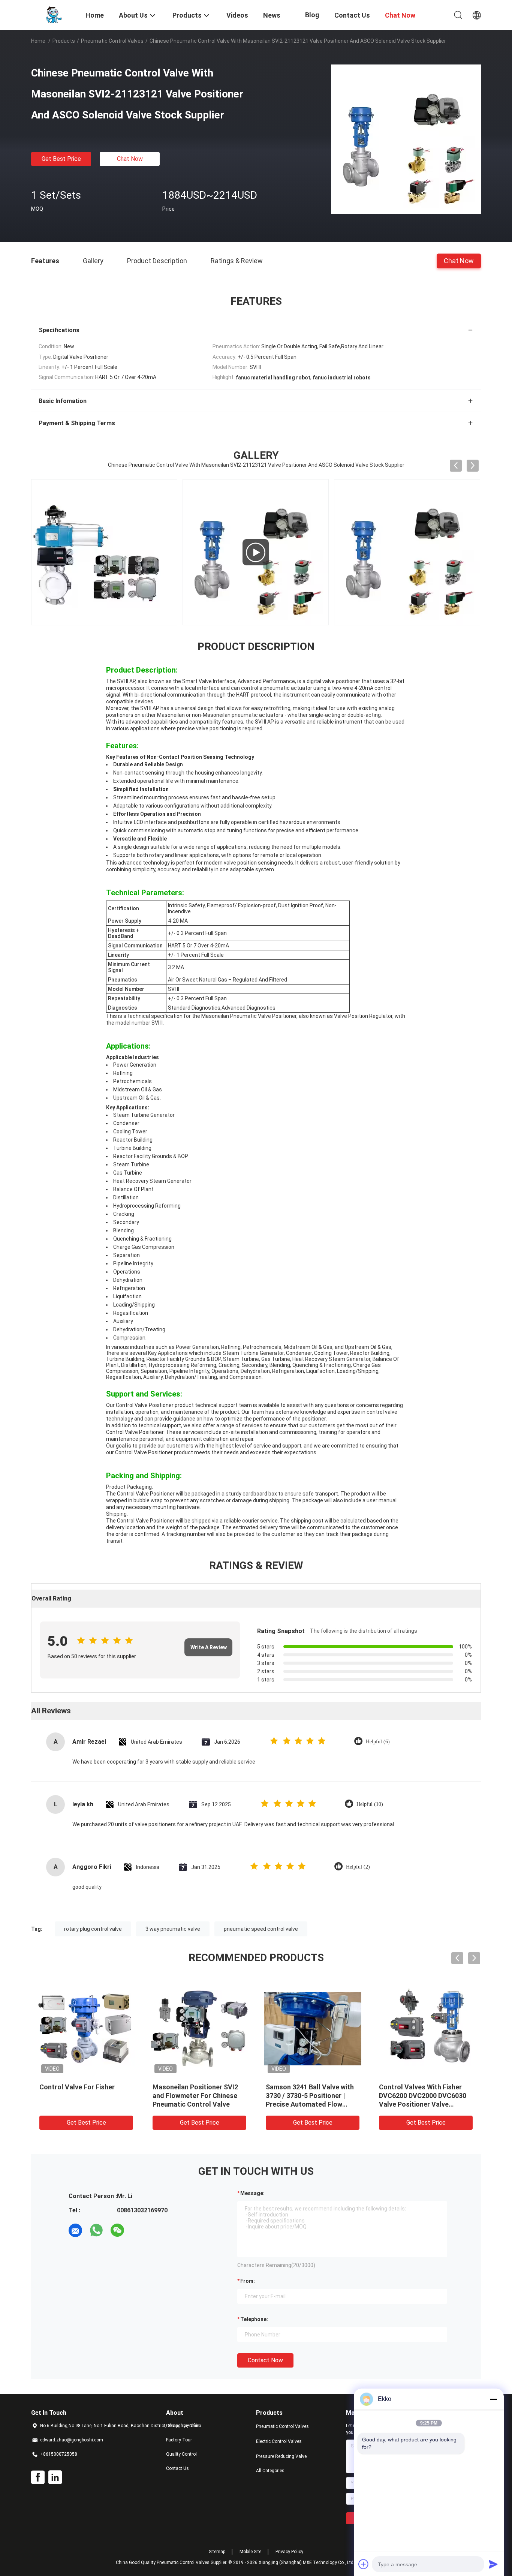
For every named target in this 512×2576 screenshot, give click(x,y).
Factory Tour (179, 2440)
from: (248, 2281)
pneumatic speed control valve (261, 1929)
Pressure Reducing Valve (281, 2456)
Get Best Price (61, 159)
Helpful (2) (358, 1867)
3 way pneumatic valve (173, 1929)
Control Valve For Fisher (77, 2087)
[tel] (138, 2230)
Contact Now (265, 2360)
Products (64, 41)
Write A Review (209, 1647)
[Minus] (493, 2399)
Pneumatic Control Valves (112, 41)
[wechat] (117, 2230)
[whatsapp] (96, 2230)
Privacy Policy (289, 2552)
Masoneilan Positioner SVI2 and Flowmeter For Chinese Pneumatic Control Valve (195, 2096)
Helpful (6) (378, 1742)
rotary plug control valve (93, 1929)
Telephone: (254, 2319)
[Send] (493, 2564)
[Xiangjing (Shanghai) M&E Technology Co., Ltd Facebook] (38, 2477)
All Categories (270, 2471)
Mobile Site (250, 2552)
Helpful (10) (370, 1804)
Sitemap (217, 2552)
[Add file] (364, 2564)
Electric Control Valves (279, 2441)
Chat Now (130, 159)
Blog (312, 15)
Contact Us (177, 2468)
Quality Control (181, 2454)
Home (38, 41)
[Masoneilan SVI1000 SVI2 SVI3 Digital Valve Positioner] (104, 552)
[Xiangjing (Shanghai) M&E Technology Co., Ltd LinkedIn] (55, 2477)
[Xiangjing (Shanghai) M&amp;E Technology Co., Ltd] (54, 14)
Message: (252, 2193)
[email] (75, 2230)
